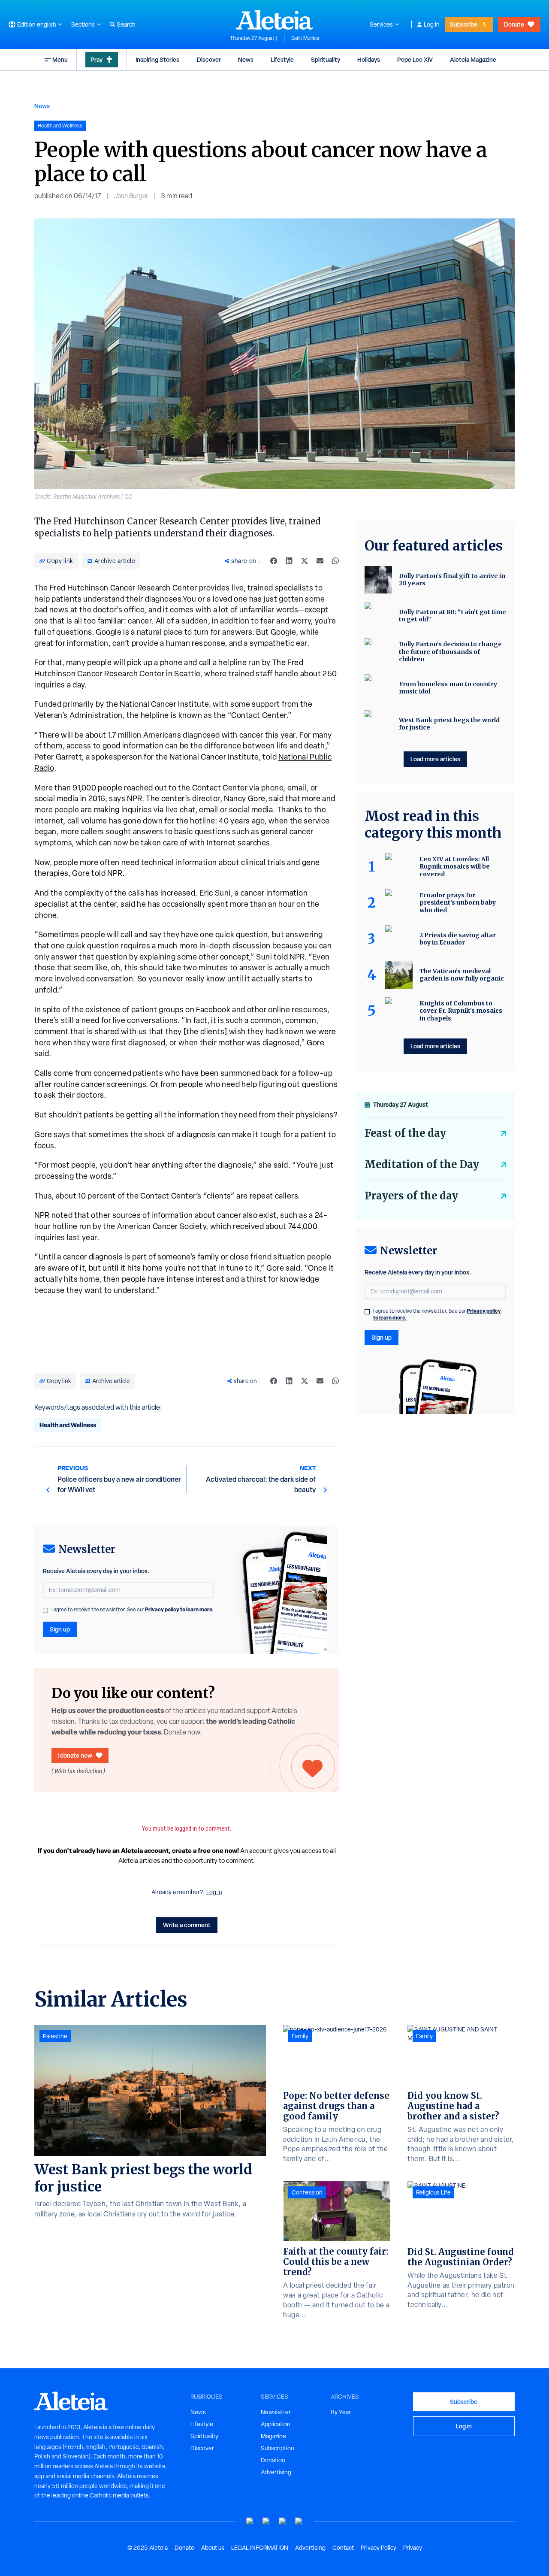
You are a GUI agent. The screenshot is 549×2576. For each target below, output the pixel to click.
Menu (60, 59)
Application (276, 2424)
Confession (307, 2192)
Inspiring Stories (157, 59)
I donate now (75, 1755)
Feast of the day (405, 1133)
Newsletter (276, 2412)
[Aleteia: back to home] (274, 20)
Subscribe (464, 24)
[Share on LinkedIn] (289, 561)
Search (126, 24)
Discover (209, 59)
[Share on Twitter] (305, 561)
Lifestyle (282, 59)
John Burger (131, 196)
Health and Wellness (68, 1425)
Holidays (369, 59)
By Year (341, 2412)
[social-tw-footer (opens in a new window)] (283, 2521)
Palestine (55, 2036)
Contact (343, 2548)
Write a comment (187, 1925)
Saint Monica (305, 38)
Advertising (276, 2472)
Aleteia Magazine (473, 59)
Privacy (413, 2548)
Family (300, 2036)
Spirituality (326, 59)
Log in (432, 24)
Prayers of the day (411, 1196)
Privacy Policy (379, 2548)
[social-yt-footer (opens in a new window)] (250, 2521)
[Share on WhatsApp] (335, 561)
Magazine (273, 2436)
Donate (514, 24)
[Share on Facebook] (274, 561)
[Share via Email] (320, 561)
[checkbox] (45, 1610)
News (246, 59)
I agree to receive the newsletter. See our (133, 1610)
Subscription (278, 2448)
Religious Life (433, 2192)
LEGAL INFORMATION (260, 2548)
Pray (97, 59)
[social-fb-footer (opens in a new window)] (266, 2521)
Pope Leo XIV (415, 59)
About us (213, 2548)
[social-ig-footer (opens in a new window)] (299, 2521)
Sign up (60, 1629)
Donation (273, 2460)
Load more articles (435, 759)
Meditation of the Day (422, 1164)
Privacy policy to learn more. (179, 1609)
